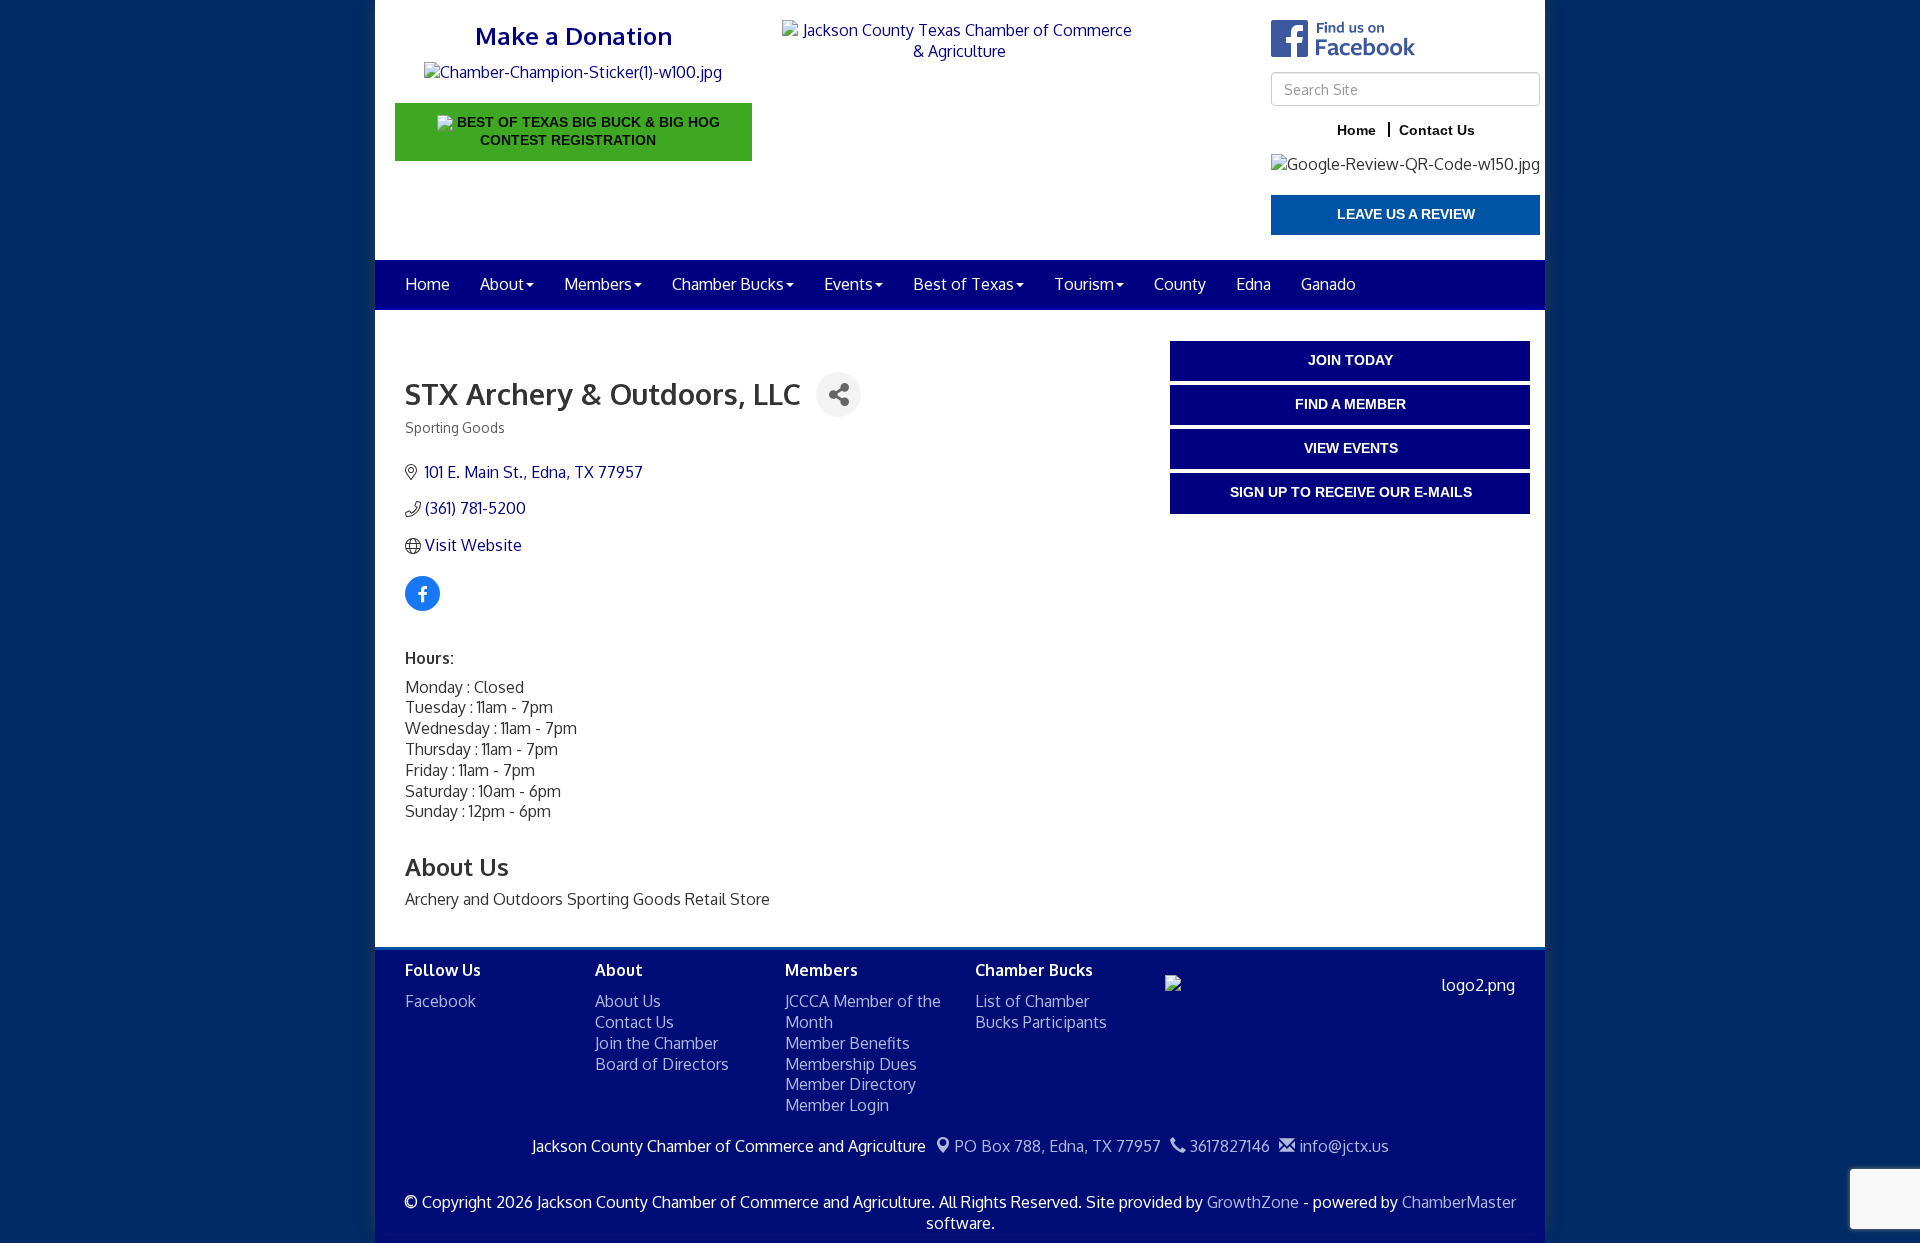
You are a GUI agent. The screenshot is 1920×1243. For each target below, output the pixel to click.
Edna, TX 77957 (1058, 1146)
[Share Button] (838, 394)
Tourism (1084, 284)
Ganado (1328, 284)
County (1180, 284)
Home (427, 284)
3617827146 (1228, 1146)
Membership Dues (851, 1064)
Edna (1253, 284)
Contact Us (634, 1022)
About (502, 284)
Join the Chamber (656, 1043)
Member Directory (850, 1084)
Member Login (837, 1105)
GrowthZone (1253, 1202)
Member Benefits (847, 1043)
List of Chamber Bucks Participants (1041, 1011)
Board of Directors (662, 1064)
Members (598, 284)
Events (848, 284)
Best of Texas (963, 284)
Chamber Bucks (728, 284)
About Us (628, 1001)
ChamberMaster (1459, 1202)
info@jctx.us (1342, 1146)
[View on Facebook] (422, 605)
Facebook (440, 1001)
